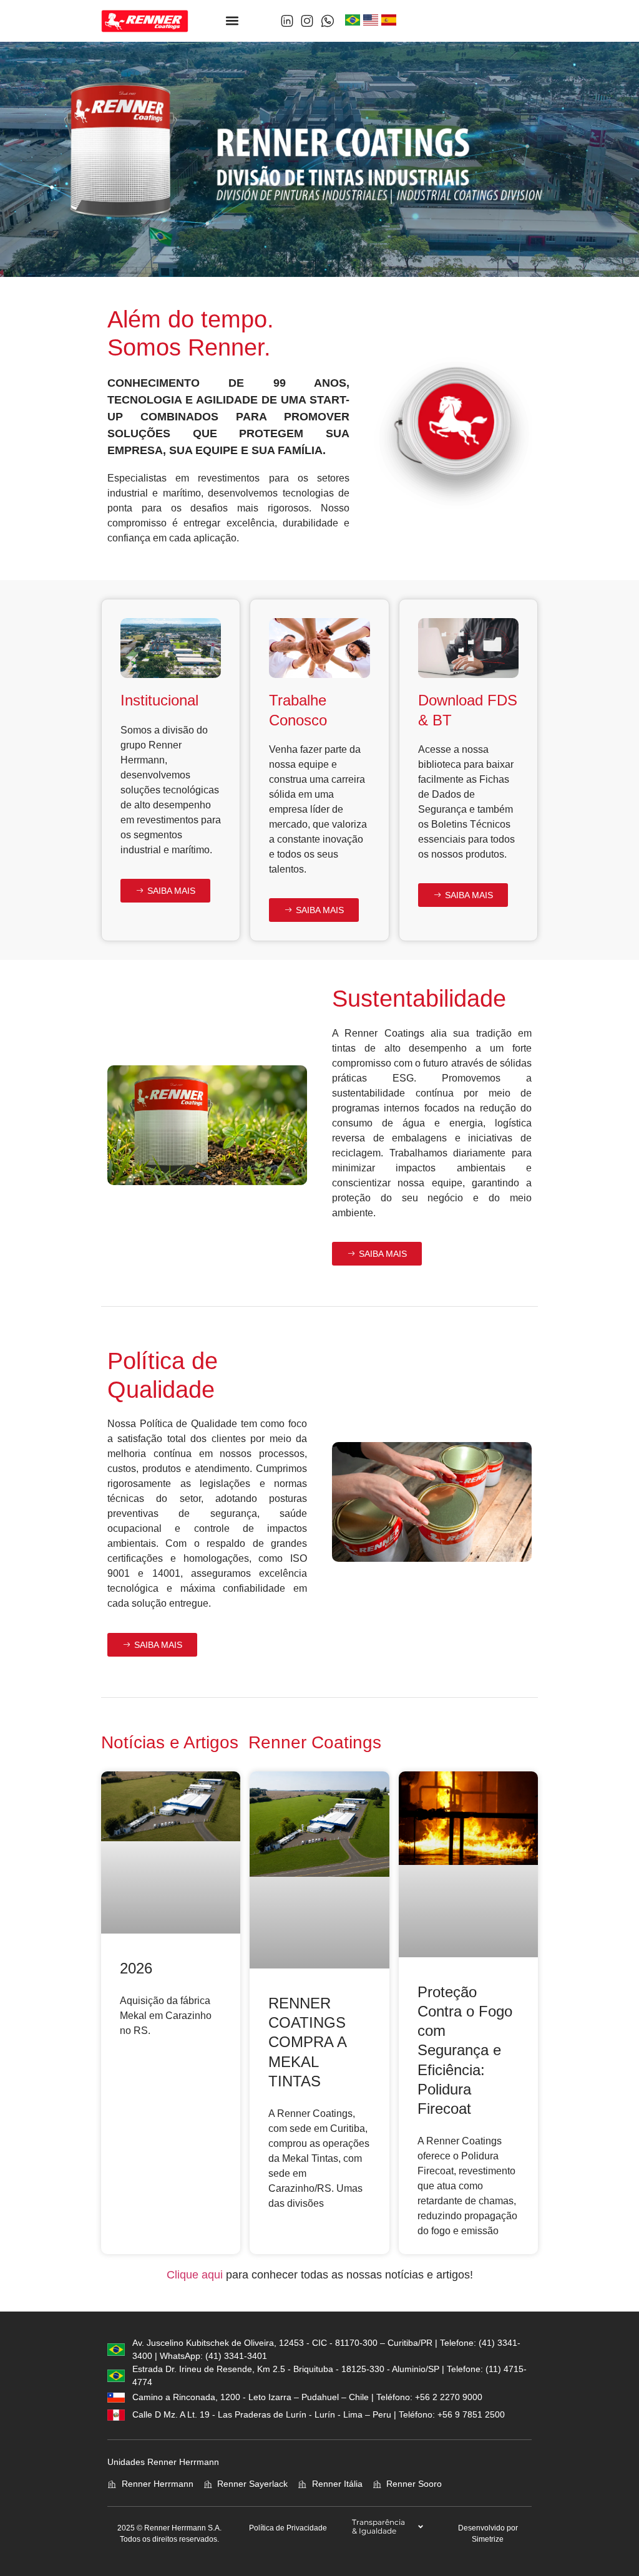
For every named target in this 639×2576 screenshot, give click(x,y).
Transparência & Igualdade (378, 2526)
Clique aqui (195, 2275)
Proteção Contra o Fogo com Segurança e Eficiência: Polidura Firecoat (465, 2050)
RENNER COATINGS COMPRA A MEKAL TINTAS (307, 2042)
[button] (232, 21)
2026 (136, 1968)
